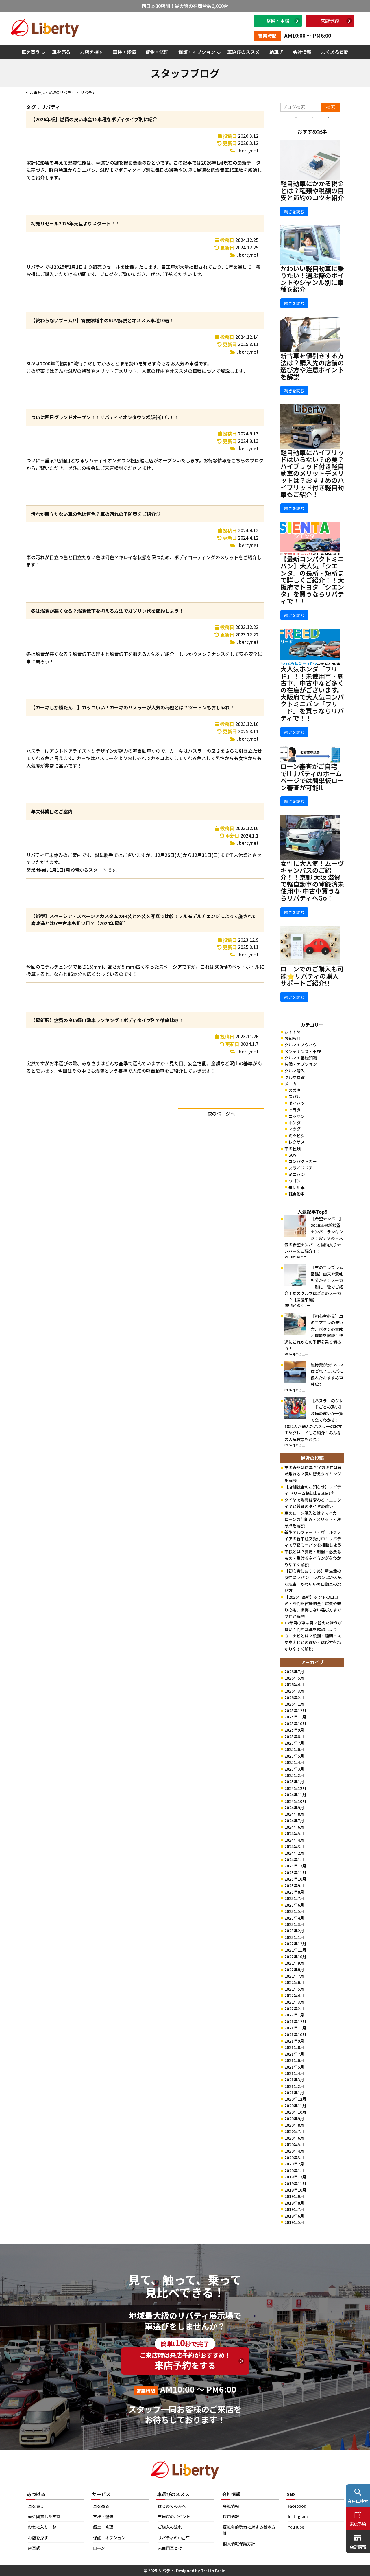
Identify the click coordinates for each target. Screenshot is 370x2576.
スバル (295, 1096)
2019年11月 (295, 2183)
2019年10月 (295, 2190)
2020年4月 (294, 2151)
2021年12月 (295, 2021)
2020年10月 (295, 2112)
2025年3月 (294, 1769)
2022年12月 (295, 1944)
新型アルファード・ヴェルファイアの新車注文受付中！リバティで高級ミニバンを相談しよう (313, 1539)
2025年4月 (294, 1762)
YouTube (296, 2527)
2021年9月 (294, 2041)
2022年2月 (294, 2008)
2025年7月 (294, 1743)
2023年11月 (295, 1872)
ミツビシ (297, 1136)
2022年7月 (294, 1976)
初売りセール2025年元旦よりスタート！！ (75, 223)
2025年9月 (294, 1730)
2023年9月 (294, 1885)
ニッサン (297, 1116)
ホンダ (295, 1123)
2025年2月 (294, 1775)
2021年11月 (295, 2028)
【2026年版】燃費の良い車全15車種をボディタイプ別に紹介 (94, 119)
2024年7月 (294, 1821)
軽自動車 (297, 1194)
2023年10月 (295, 1879)
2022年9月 (294, 1963)
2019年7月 (294, 2209)
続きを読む (294, 211)
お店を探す (92, 52)
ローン (99, 2548)
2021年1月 (294, 2093)
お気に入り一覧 (42, 2527)
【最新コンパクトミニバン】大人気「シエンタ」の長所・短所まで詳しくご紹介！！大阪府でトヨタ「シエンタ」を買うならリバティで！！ (312, 580)
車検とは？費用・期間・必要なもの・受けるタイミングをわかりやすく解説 (313, 1558)
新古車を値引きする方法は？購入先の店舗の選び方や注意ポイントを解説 (312, 366)
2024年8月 (294, 1814)
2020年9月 (294, 2119)
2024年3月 (294, 1846)
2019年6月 (294, 2216)
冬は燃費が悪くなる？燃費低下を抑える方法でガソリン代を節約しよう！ (107, 611)
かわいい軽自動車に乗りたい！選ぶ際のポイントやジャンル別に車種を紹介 (312, 279)
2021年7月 (294, 2054)
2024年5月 (294, 1833)
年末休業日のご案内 (52, 812)
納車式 (276, 52)
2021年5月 (294, 2067)
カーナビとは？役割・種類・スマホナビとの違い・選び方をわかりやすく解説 (313, 1642)
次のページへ (221, 1114)
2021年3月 (294, 2080)
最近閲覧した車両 (44, 2516)
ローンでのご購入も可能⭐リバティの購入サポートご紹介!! (312, 976)
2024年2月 (294, 1853)
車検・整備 (124, 52)
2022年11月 (295, 1950)
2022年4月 (294, 1995)
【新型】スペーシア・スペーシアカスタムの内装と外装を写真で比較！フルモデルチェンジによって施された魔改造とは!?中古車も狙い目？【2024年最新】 (144, 920)
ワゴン (295, 1181)
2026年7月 (294, 1672)
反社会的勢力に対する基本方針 (249, 2530)
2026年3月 (294, 1691)
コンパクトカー (303, 1161)
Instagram (298, 2516)
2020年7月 (294, 2131)
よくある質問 (335, 52)
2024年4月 (294, 1840)
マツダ (295, 1129)
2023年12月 (295, 1866)
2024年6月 (294, 1827)
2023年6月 (294, 1905)
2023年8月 (294, 1892)
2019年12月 (295, 2177)
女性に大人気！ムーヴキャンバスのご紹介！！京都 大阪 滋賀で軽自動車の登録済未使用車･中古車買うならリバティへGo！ (312, 881)
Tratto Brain (213, 2571)
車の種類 (293, 1149)
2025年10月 (295, 1723)
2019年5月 (294, 2222)
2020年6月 (294, 2138)
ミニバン (297, 1174)
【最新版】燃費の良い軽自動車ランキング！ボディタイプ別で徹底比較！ (107, 1020)
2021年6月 (294, 2060)
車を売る (61, 52)
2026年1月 (294, 1704)
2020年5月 (294, 2144)
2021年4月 (294, 2073)
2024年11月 (295, 1795)
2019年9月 (294, 2196)
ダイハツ (297, 1103)
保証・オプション (197, 52)
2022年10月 (295, 1957)
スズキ (295, 1090)
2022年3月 (294, 2002)
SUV (292, 1155)
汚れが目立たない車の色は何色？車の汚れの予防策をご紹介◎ (96, 514)
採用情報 (231, 2516)
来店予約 (330, 21)
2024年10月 (295, 1801)
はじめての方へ (172, 2506)
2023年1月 (294, 1937)
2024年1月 (294, 1859)
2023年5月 (294, 1911)
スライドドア (301, 1168)
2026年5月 (294, 1678)
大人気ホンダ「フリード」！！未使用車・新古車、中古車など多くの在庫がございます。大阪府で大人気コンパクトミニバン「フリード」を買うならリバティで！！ (312, 693)
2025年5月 (294, 1756)
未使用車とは (170, 2548)
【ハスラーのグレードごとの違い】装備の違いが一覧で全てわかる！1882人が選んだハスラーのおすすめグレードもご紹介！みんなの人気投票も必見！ (314, 1420)
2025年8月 (294, 1736)
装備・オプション (301, 1064)
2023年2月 (294, 1931)
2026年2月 (294, 1697)
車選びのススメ (243, 52)
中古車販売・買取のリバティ (50, 92)
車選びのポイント (174, 2516)
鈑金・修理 (157, 52)
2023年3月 (294, 1924)
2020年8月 (294, 2125)
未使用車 (297, 1187)
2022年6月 (294, 1982)
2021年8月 (294, 2047)
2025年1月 (294, 1782)
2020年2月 (294, 2164)
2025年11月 (295, 1717)
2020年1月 (294, 2170)
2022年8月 (294, 1970)
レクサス (297, 1142)
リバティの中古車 (174, 2538)
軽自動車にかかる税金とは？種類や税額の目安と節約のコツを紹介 (312, 190)
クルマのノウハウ (301, 1045)
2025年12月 (295, 1710)
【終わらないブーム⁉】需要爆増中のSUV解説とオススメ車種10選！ (102, 320)
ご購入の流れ (170, 2527)
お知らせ (293, 1038)
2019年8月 (294, 2203)
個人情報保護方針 (239, 2544)
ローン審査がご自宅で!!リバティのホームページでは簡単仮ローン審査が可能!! (312, 777)
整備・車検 (278, 21)
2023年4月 (294, 1918)
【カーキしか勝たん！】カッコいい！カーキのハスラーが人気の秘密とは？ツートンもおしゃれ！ (133, 707)
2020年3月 (294, 2157)
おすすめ (293, 1032)
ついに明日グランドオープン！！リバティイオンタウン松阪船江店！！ (105, 417)
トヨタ (295, 1109)
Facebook (297, 2506)
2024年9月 (294, 1808)
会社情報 (302, 52)
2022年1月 (294, 2015)
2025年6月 (294, 1749)
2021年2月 (294, 2086)
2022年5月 (294, 1989)
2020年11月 (295, 2106)
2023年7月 (294, 1898)
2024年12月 (295, 1788)
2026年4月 (294, 1684)
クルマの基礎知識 (301, 1058)
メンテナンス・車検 (303, 1051)
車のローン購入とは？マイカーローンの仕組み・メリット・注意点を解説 (313, 1519)
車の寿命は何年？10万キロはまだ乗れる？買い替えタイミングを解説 (313, 1474)
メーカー (293, 1084)
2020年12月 (295, 2099)
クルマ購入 (295, 1071)
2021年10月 (295, 2034)
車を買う (31, 52)
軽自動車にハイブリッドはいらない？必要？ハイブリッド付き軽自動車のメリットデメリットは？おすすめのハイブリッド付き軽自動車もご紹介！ (312, 473)
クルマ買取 (295, 1077)
